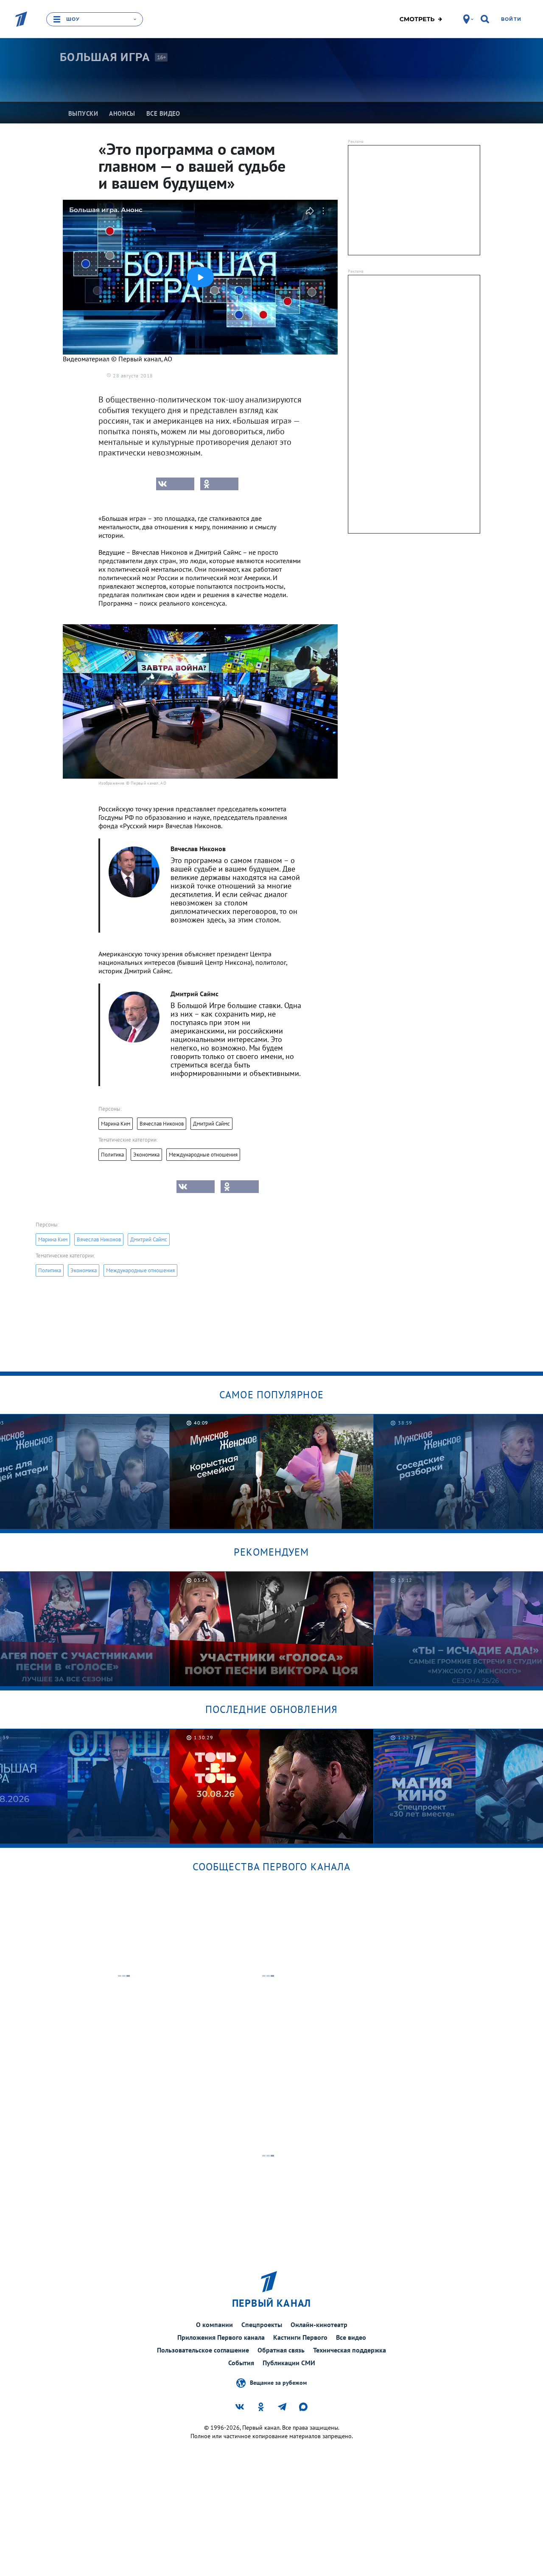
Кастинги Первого (300, 2337)
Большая (105, 57)
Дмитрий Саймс (211, 1124)
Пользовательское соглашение (203, 2350)
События (241, 2363)
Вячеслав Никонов (162, 1124)
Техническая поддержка (350, 2350)
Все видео (351, 2337)
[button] (200, 277)
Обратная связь (281, 2350)
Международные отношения (203, 1155)
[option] (272, 1471)
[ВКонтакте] (175, 484)
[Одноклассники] (219, 484)
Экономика (146, 1155)
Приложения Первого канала (221, 2337)
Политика (112, 1155)
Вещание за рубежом (278, 2382)
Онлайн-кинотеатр (319, 2325)
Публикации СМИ (289, 2363)
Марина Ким (116, 1124)
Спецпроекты (262, 2325)
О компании (214, 2325)
